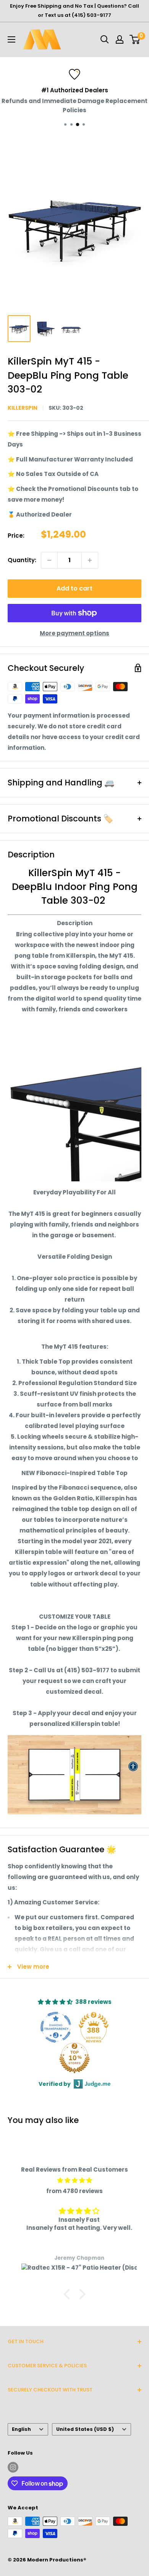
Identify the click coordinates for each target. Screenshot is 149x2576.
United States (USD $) (85, 2429)
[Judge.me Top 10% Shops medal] (74, 2058)
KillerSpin (23, 408)
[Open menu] (11, 39)
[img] (74, 2180)
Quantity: (22, 560)
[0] (135, 39)
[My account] (120, 39)
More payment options (74, 633)
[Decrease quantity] (49, 560)
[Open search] (105, 39)
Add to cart (74, 588)
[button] (69, 2294)
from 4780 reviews (74, 2191)
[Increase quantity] (90, 560)
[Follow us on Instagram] (13, 2467)
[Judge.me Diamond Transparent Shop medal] (56, 2027)
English (21, 2429)
